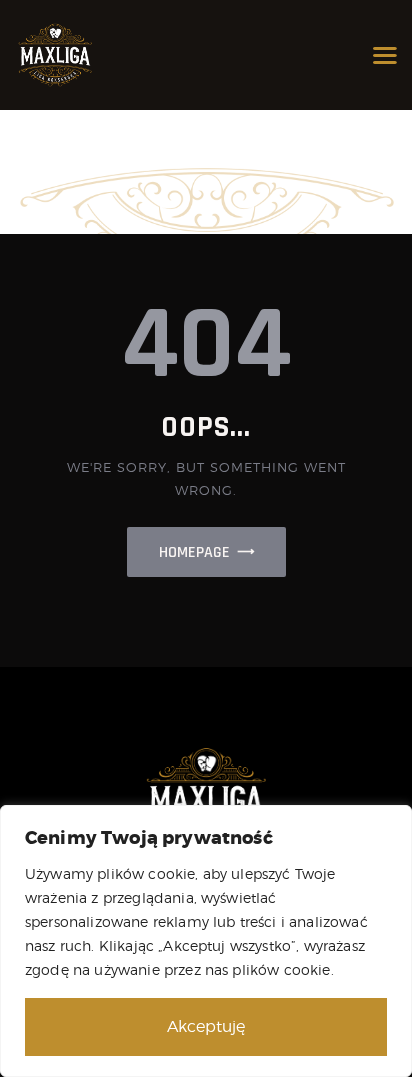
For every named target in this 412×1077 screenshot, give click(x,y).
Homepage (194, 552)
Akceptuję (206, 1026)
